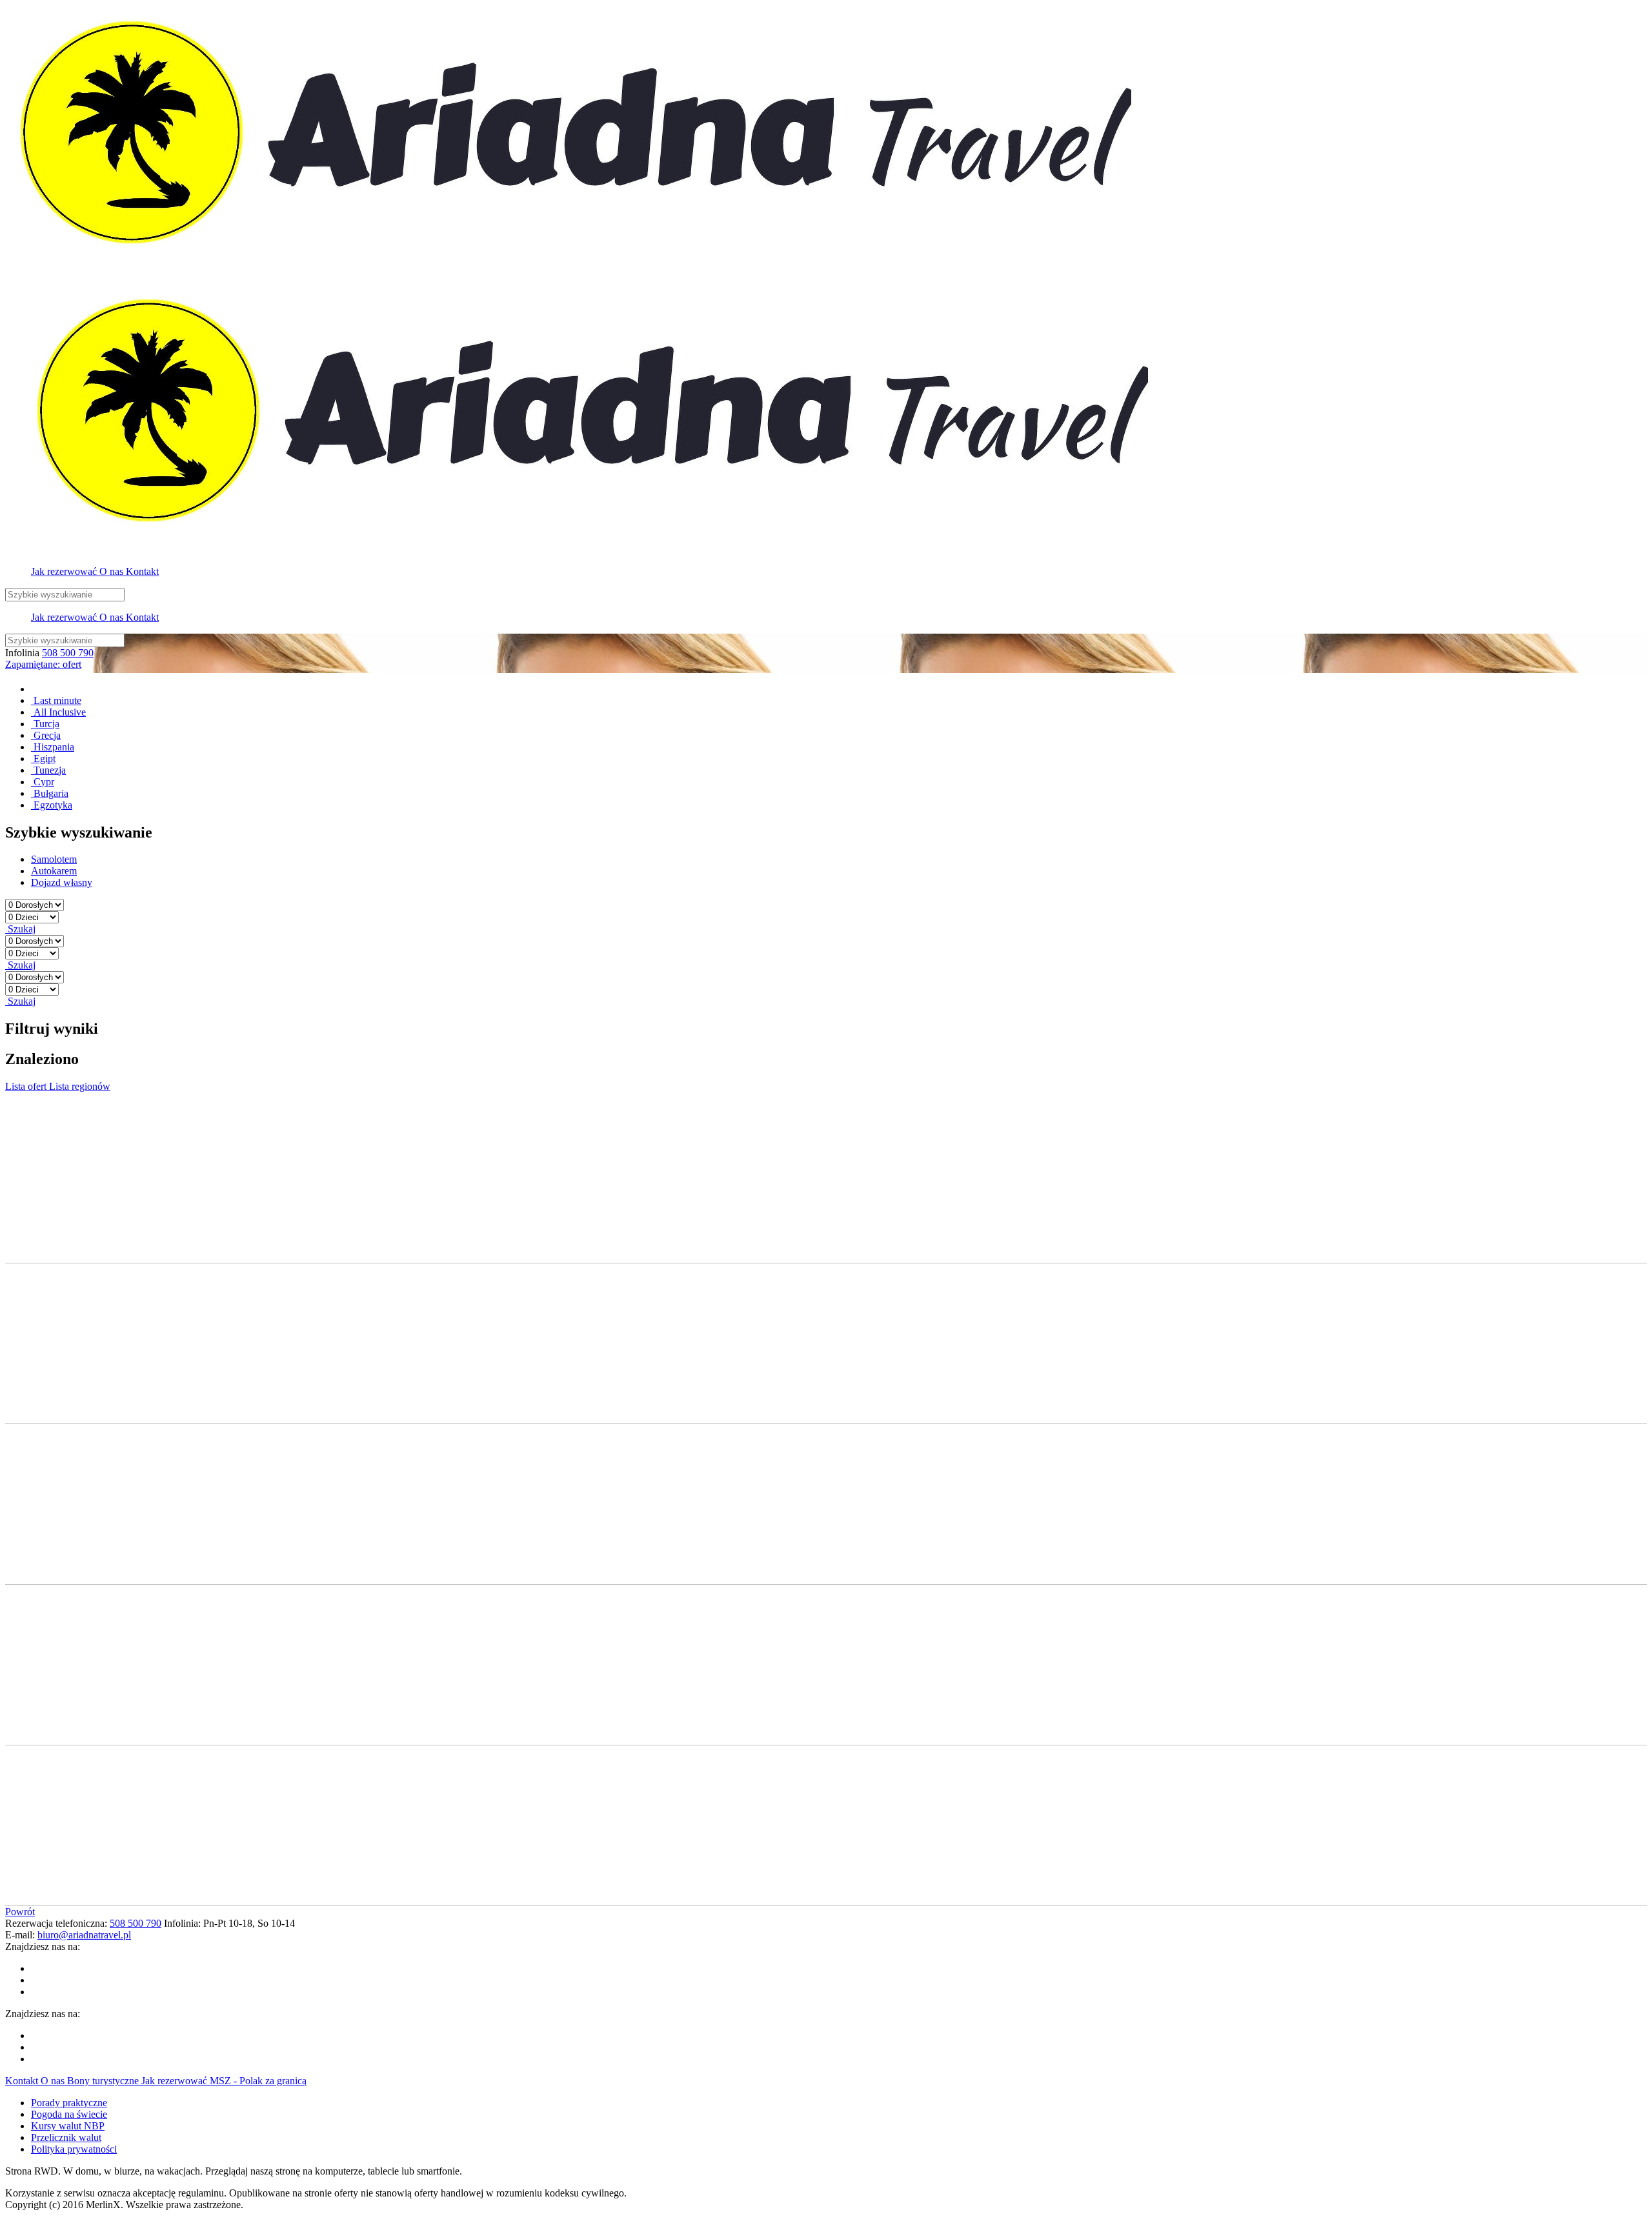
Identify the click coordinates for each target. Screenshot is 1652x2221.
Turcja (45, 724)
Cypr (43, 782)
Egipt (43, 759)
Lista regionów (80, 1086)
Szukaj (20, 929)
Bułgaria (50, 793)
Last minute (56, 700)
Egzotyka (52, 805)
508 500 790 (68, 653)
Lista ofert (27, 1086)
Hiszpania (53, 747)
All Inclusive (58, 712)
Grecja (46, 735)
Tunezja (48, 770)
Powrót (20, 1912)
